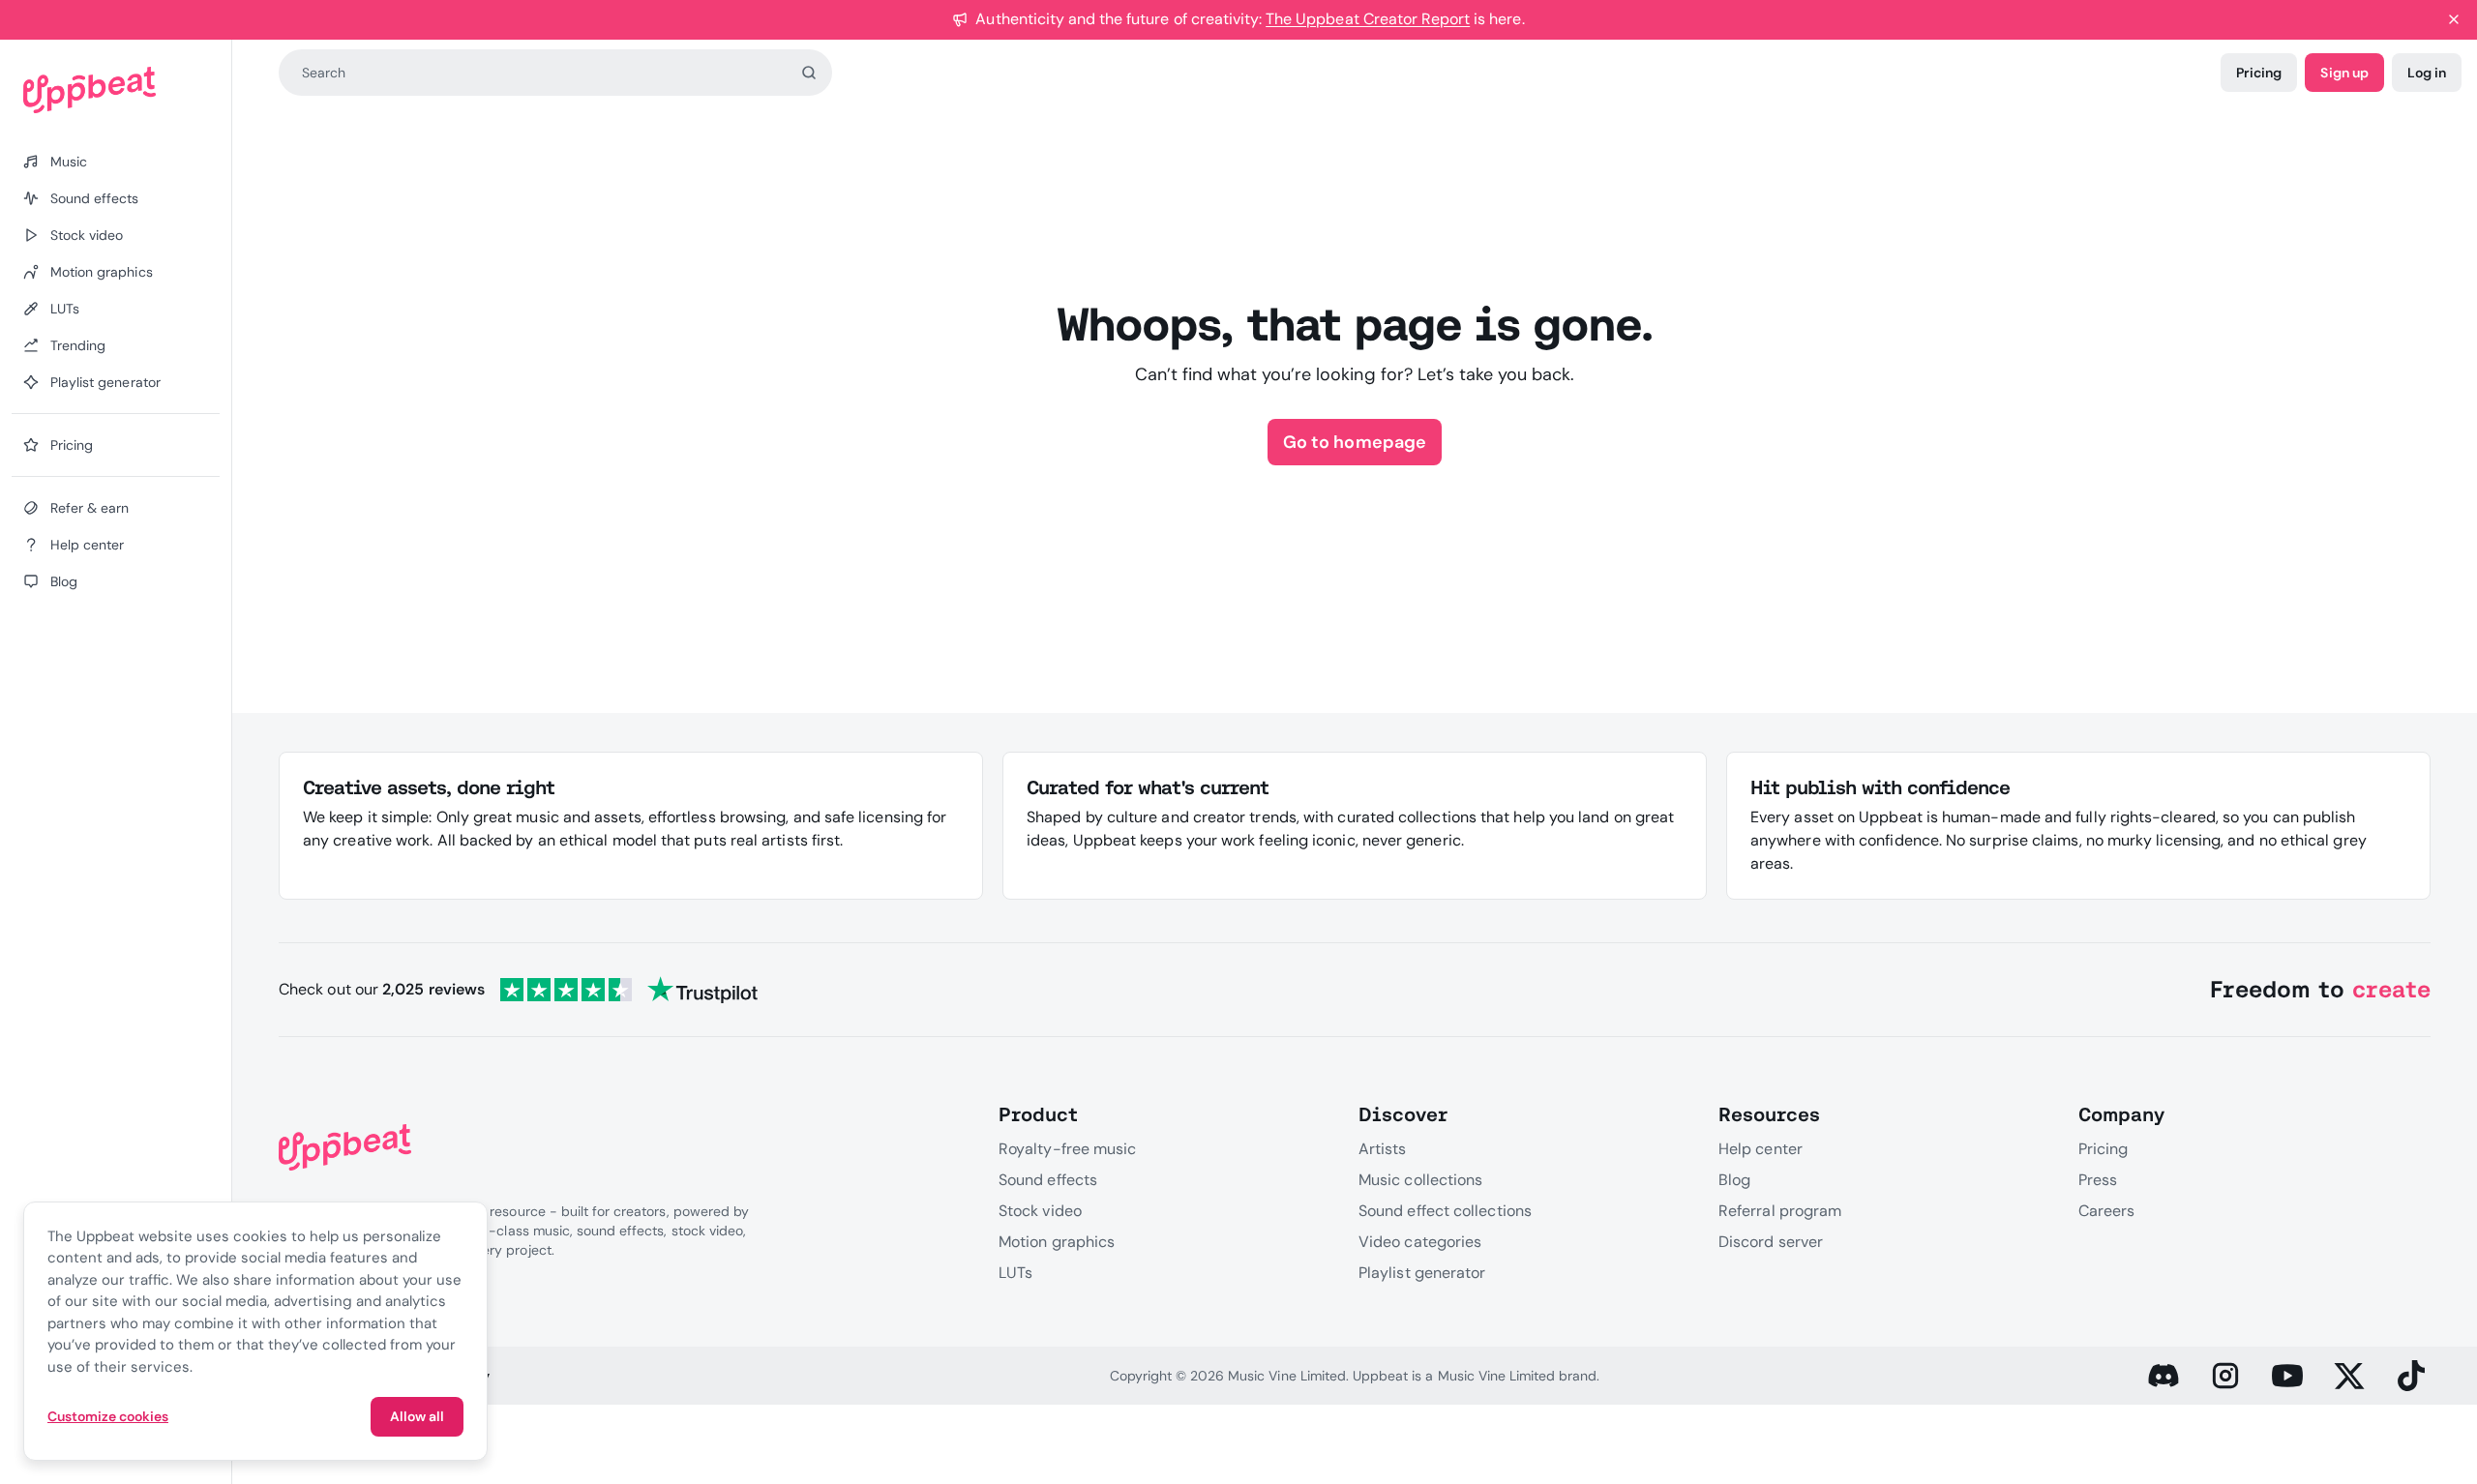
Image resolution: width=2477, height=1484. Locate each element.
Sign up (2344, 73)
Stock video (1040, 1211)
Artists (1383, 1149)
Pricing (2259, 73)
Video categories (1420, 1242)
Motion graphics (1057, 1242)
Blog (1734, 1180)
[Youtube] (2287, 1376)
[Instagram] (2225, 1376)
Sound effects (1048, 1180)
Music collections (1420, 1180)
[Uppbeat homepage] (116, 90)
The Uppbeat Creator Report (1368, 19)
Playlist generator (1422, 1273)
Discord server (1771, 1242)
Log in (2427, 73)
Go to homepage (1354, 442)
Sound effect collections (1445, 1211)
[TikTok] (2411, 1376)
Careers (2107, 1211)
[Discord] (2164, 1376)
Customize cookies (108, 1416)
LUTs (1015, 1273)
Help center (1761, 1149)
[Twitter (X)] (2349, 1376)
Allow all (417, 1416)
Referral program (1780, 1211)
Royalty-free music (1067, 1149)
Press (2098, 1180)
